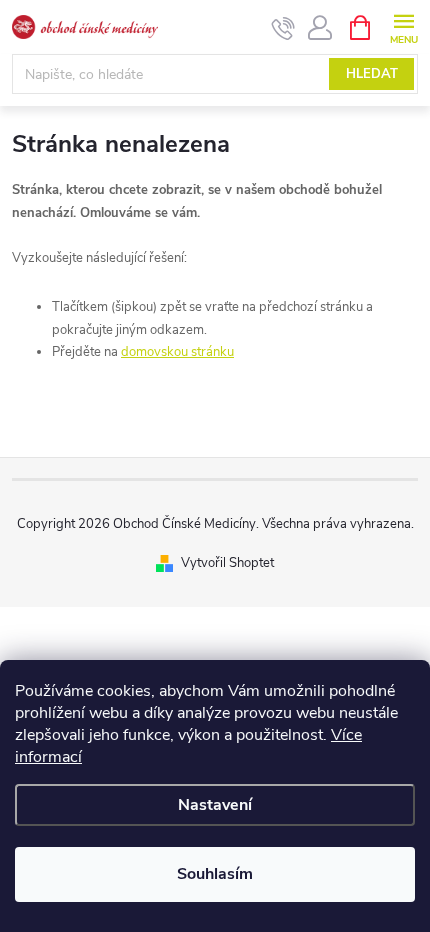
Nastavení (215, 805)
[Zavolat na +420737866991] (283, 28)
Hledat (372, 74)
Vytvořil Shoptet (227, 563)
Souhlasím (215, 874)
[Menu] (403, 26)
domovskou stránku (177, 352)
